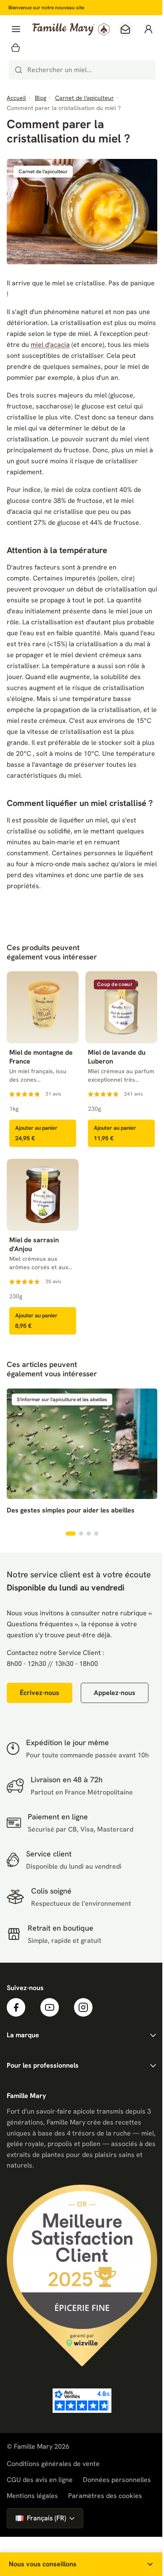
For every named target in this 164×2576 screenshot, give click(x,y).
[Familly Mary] (71, 29)
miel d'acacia (50, 345)
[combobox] (82, 70)
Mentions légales (32, 2496)
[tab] (71, 1534)
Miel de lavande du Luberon (117, 1057)
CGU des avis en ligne (40, 2480)
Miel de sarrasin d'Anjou (34, 1245)
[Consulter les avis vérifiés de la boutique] (82, 2401)
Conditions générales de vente (53, 2464)
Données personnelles (117, 2480)
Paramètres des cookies (105, 2496)
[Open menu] (16, 29)
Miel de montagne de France (41, 1057)
